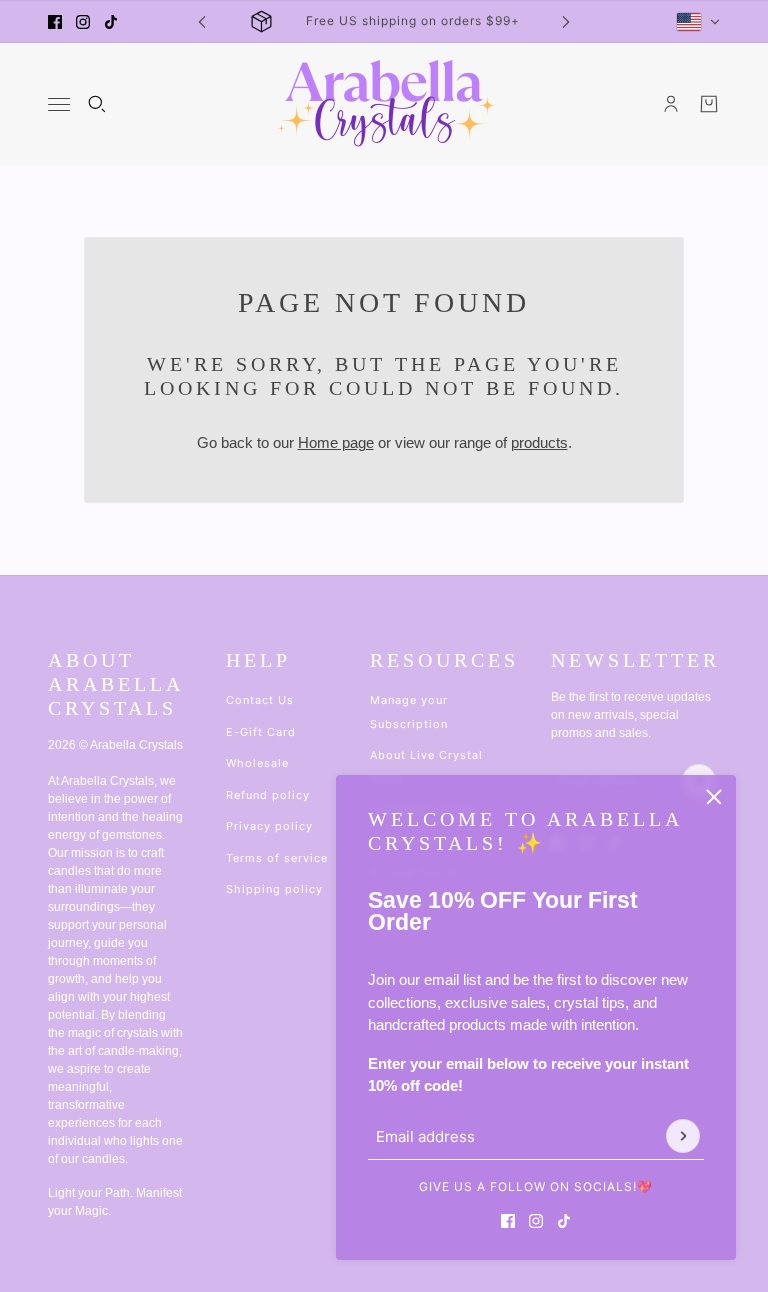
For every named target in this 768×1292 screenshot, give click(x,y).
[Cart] (709, 104)
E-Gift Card (261, 732)
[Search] (97, 104)
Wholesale (257, 763)
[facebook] (55, 22)
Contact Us (260, 700)
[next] (566, 21)
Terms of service (277, 858)
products (539, 442)
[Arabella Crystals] (384, 104)
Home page (336, 442)
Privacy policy (269, 826)
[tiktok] (111, 22)
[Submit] (683, 1136)
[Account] (671, 104)
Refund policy (268, 795)
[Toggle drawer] (59, 104)
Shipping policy (274, 889)
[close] (714, 797)
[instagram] (83, 22)
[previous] (202, 21)
